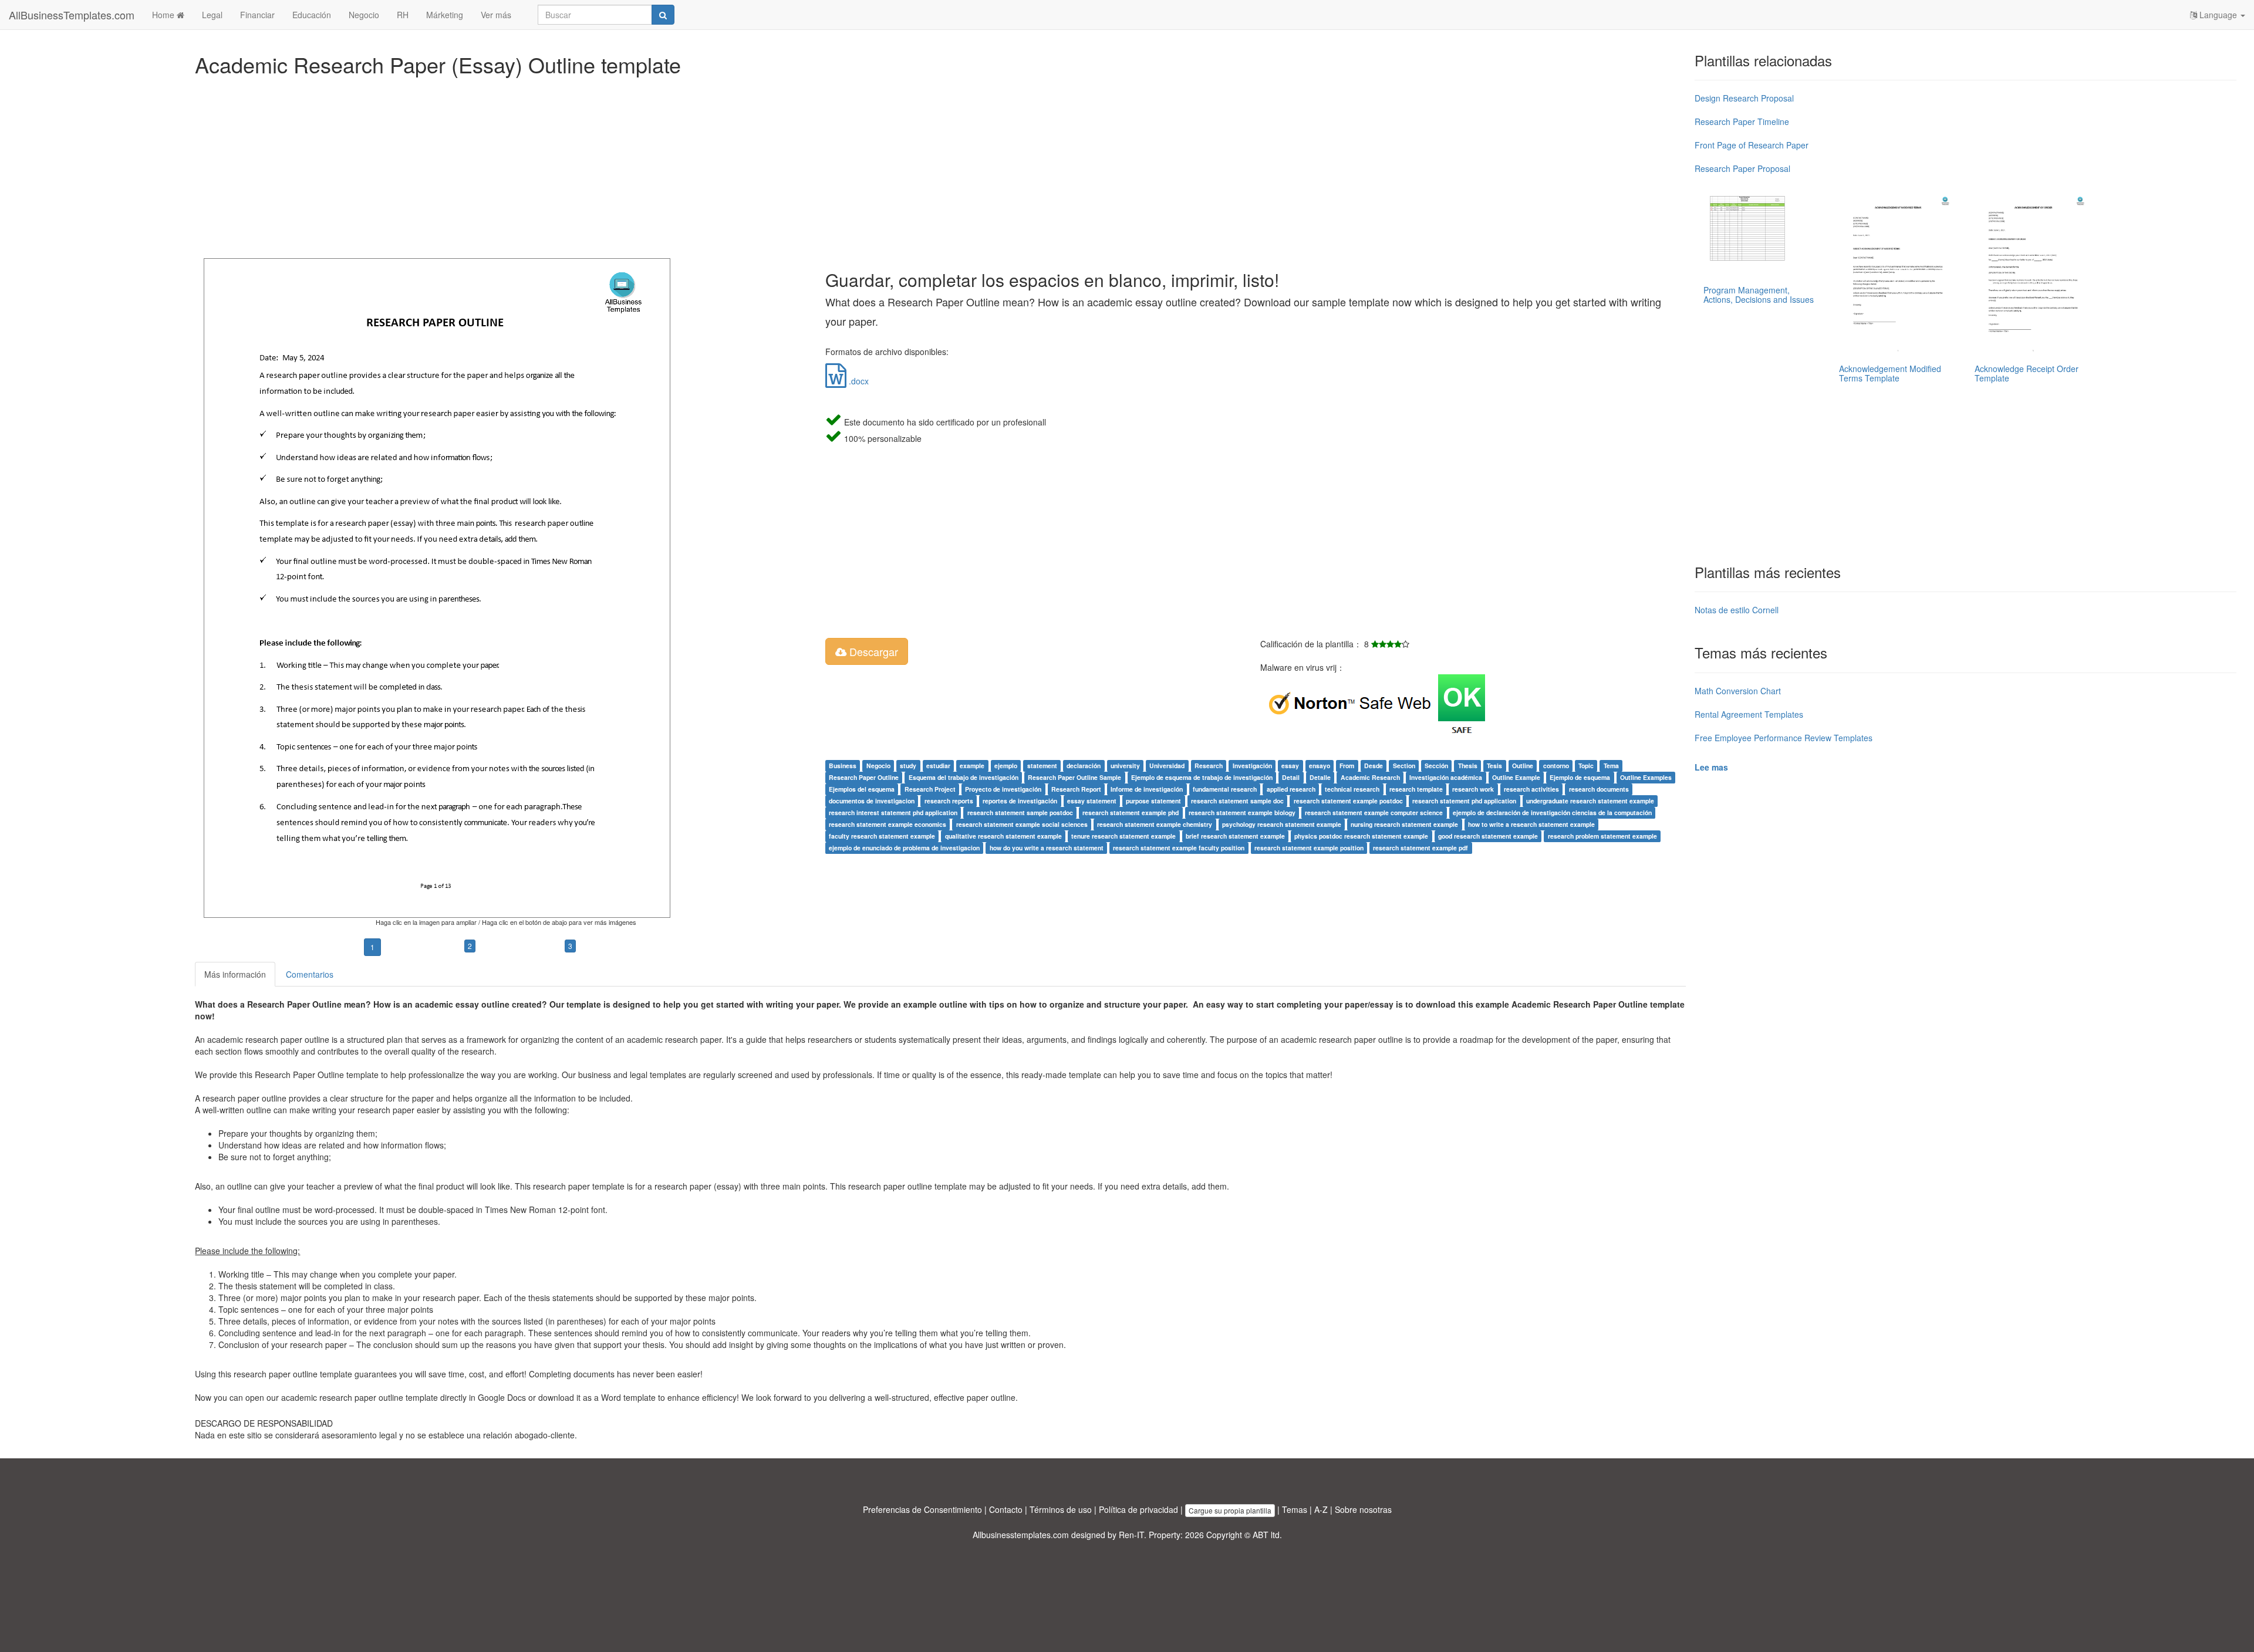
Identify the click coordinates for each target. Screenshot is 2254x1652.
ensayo (1320, 766)
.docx (858, 381)
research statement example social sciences (1022, 824)
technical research (1352, 789)
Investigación (1252, 766)
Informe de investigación (1147, 789)
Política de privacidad (1138, 1509)
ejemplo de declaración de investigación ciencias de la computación (1552, 813)
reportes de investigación (1020, 801)
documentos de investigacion (872, 801)
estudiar (938, 766)
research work (1473, 789)
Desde (1374, 766)
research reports (949, 801)
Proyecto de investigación (1003, 789)
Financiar (257, 15)
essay (1290, 766)
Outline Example (1516, 777)
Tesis (1494, 766)
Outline (1523, 766)
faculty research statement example (882, 836)
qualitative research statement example (1003, 836)
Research (1209, 766)
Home (164, 15)
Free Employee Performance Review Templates (1784, 738)
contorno (1556, 766)
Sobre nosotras (1363, 1509)
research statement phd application (1464, 801)
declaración (1084, 766)
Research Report (1076, 789)
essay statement (1092, 801)
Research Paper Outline (864, 777)
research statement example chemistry (1155, 824)
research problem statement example (1602, 836)
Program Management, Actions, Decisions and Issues (1759, 294)
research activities (1531, 789)
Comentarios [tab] (310, 974)
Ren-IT (1131, 1535)
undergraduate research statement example (1590, 801)
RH (403, 15)
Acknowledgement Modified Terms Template (1890, 373)
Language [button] (2218, 15)
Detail (1291, 777)
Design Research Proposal (1744, 98)
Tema (1611, 766)
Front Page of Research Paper (1752, 145)
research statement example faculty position (1179, 848)
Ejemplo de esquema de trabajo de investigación (1202, 777)
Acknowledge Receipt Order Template (2027, 373)
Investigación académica (1446, 777)
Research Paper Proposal (1742, 168)
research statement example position (1309, 848)
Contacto (1006, 1509)
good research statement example (1488, 836)
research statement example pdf (1420, 848)
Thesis (1468, 766)
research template (1416, 789)
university (1125, 766)
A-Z (1321, 1509)
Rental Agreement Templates (1749, 714)
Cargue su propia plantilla (1230, 1510)
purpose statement (1153, 801)
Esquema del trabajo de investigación (964, 777)
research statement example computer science (1374, 813)
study (908, 766)
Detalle (1320, 777)
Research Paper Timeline (1742, 121)
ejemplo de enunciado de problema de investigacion (904, 848)
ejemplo (1006, 766)
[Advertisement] (547, 164)
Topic (1586, 766)
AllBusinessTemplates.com (72, 15)
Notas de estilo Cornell (1737, 610)
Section (1404, 766)
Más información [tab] (235, 974)
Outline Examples (1646, 777)
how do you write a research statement (1047, 848)
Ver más (496, 15)
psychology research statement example (1282, 824)
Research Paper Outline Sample (1074, 777)
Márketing (445, 15)
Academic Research (1370, 777)
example (972, 766)
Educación (312, 15)
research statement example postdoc (1348, 801)
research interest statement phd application (893, 813)
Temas (1295, 1509)
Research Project (930, 789)
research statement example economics (888, 824)
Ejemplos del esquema (862, 789)
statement (1042, 766)
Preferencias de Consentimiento (922, 1509)
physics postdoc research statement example (1361, 836)
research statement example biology (1242, 813)
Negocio (364, 15)
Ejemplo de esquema (1580, 777)
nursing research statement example (1404, 824)
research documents (1599, 789)
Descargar (872, 651)
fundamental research (1225, 789)
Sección (1436, 766)
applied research (1291, 789)
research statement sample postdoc (1020, 813)
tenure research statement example (1123, 836)
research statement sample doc (1237, 801)
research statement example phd (1131, 813)
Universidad (1167, 766)
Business (843, 766)
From (1347, 766)
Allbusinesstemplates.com (1021, 1535)
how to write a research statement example (1531, 824)
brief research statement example (1235, 836)
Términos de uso (1061, 1509)
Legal (212, 15)
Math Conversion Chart (1738, 691)
